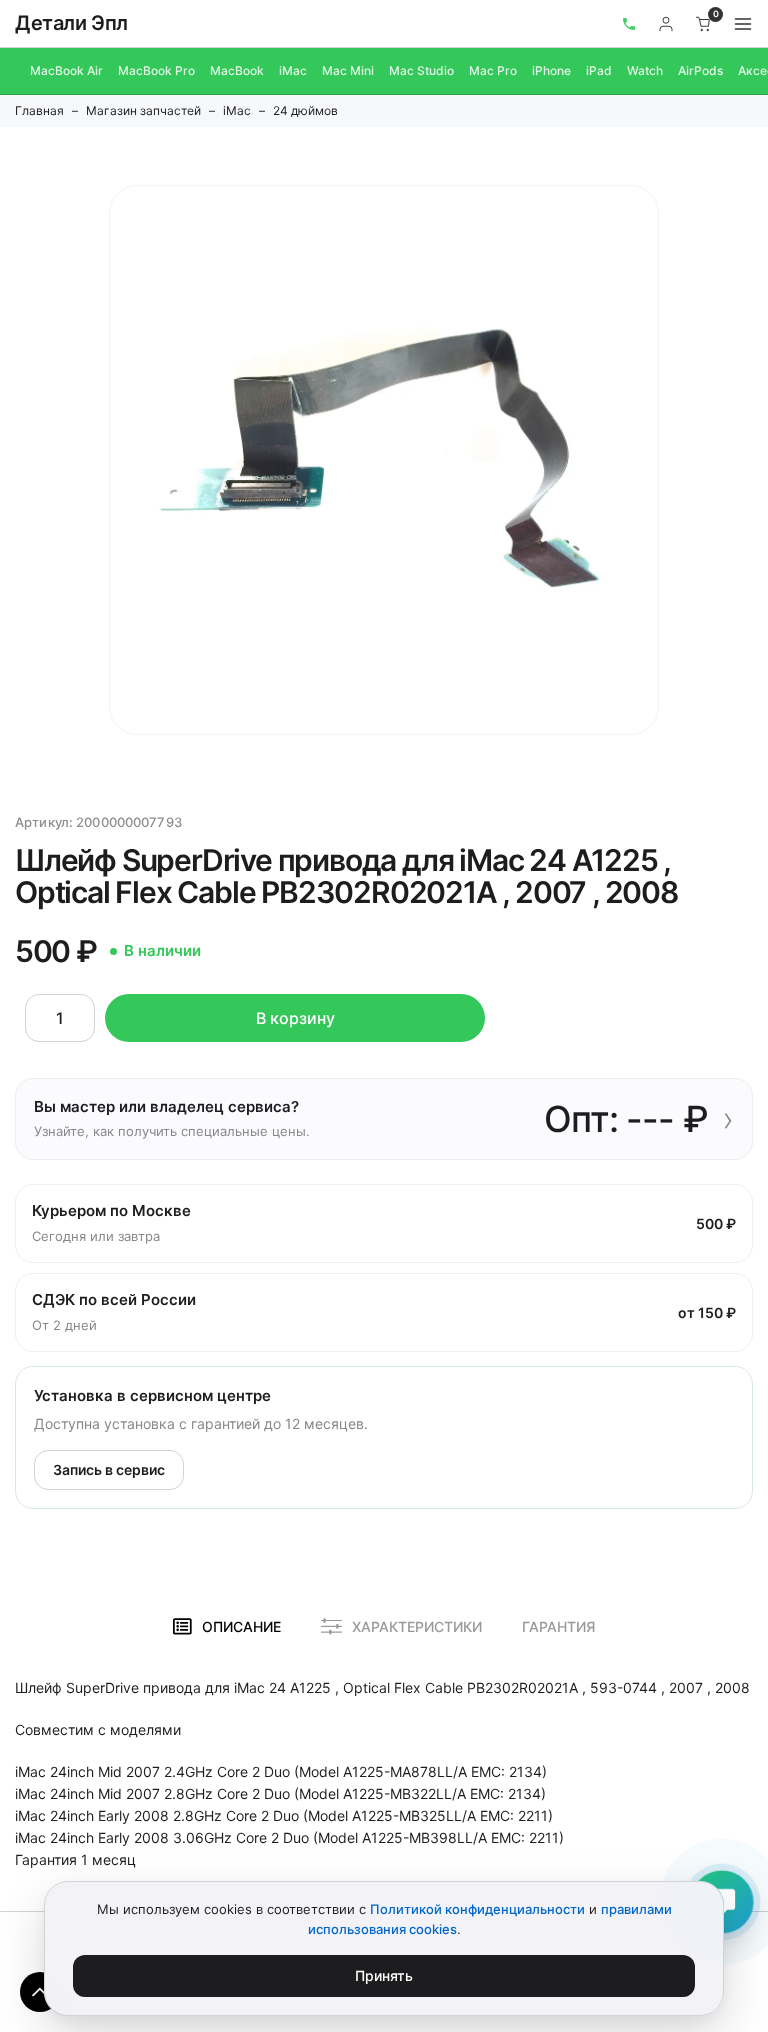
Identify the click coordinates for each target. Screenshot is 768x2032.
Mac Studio (421, 70)
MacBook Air (66, 70)
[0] (704, 24)
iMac (293, 70)
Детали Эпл (71, 23)
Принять (384, 1975)
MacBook (237, 70)
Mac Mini (348, 70)
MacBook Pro (156, 70)
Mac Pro (493, 70)
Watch (645, 70)
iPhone (551, 70)
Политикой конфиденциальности (477, 1909)
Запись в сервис (109, 1469)
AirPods (700, 70)
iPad (599, 70)
